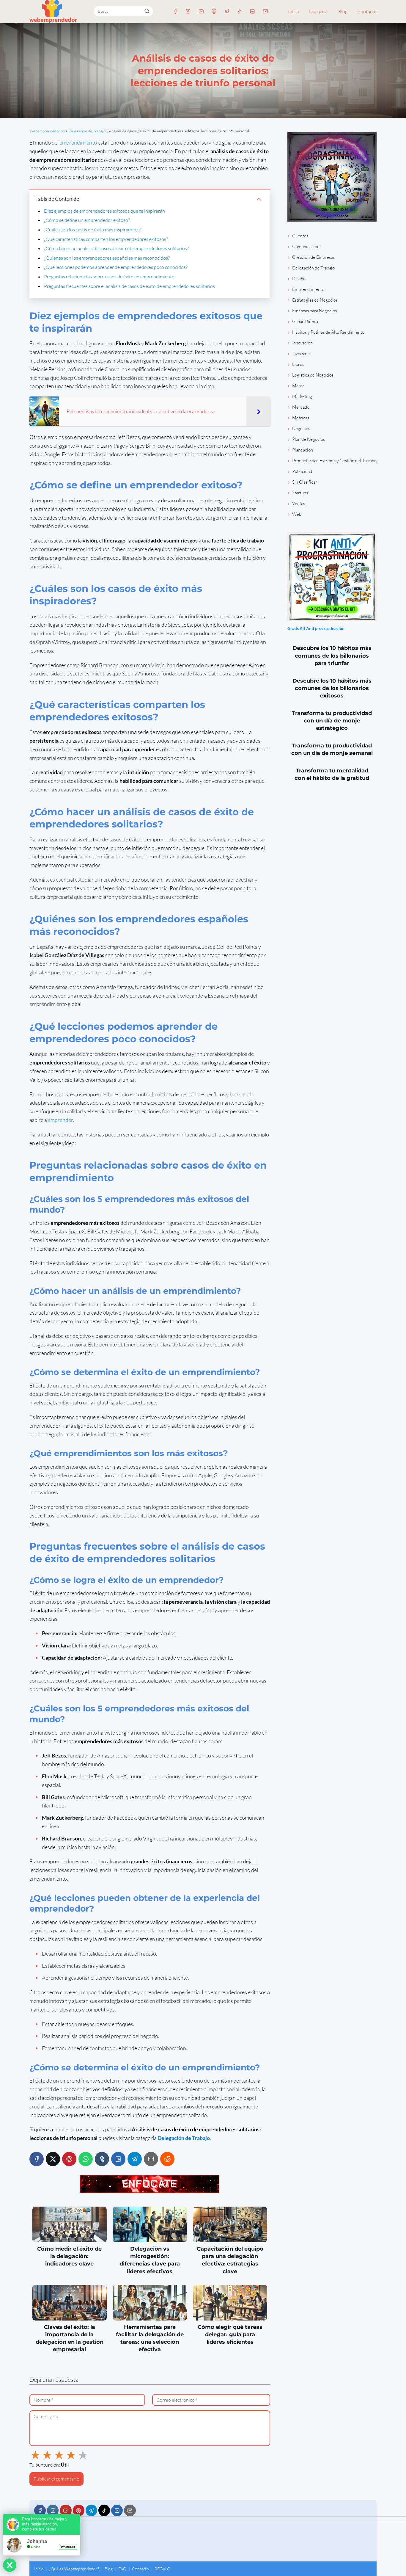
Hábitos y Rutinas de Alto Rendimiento (328, 332)
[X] (53, 2159)
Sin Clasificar (305, 482)
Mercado (301, 407)
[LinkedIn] (252, 11)
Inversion (301, 353)
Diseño (299, 279)
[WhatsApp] (86, 2159)
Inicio (294, 11)
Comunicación (306, 246)
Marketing (302, 396)
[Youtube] (201, 11)
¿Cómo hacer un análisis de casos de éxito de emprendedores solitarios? (116, 248)
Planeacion (303, 450)
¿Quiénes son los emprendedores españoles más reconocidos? (107, 258)
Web (297, 514)
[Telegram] (227, 11)
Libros (298, 364)
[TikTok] (240, 11)
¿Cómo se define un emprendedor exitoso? (87, 220)
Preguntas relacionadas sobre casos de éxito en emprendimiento (109, 277)
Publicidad (302, 471)
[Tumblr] (102, 2159)
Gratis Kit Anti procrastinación (316, 628)
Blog (343, 11)
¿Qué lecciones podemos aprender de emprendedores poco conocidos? (116, 267)
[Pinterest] (214, 11)
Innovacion (302, 343)
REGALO (162, 2569)
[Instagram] (188, 11)
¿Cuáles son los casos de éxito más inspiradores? (93, 230)
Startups (300, 493)
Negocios (301, 428)
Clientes (300, 236)
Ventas (299, 503)
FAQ (122, 2569)
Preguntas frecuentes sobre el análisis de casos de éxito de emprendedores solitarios (129, 286)
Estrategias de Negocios (315, 300)
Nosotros (319, 11)
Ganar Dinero (305, 321)
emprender (60, 1120)
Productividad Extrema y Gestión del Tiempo (334, 461)
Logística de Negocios (313, 375)
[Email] (265, 11)
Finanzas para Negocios (314, 311)
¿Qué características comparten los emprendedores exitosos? (106, 239)
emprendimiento (78, 142)
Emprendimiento (308, 289)
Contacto (367, 11)
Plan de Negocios (309, 439)
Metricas (301, 418)
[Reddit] (167, 2159)
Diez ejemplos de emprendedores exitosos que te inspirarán (104, 211)
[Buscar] (147, 11)
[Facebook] (176, 11)
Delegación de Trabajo (313, 268)
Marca (298, 386)
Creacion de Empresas (313, 257)
